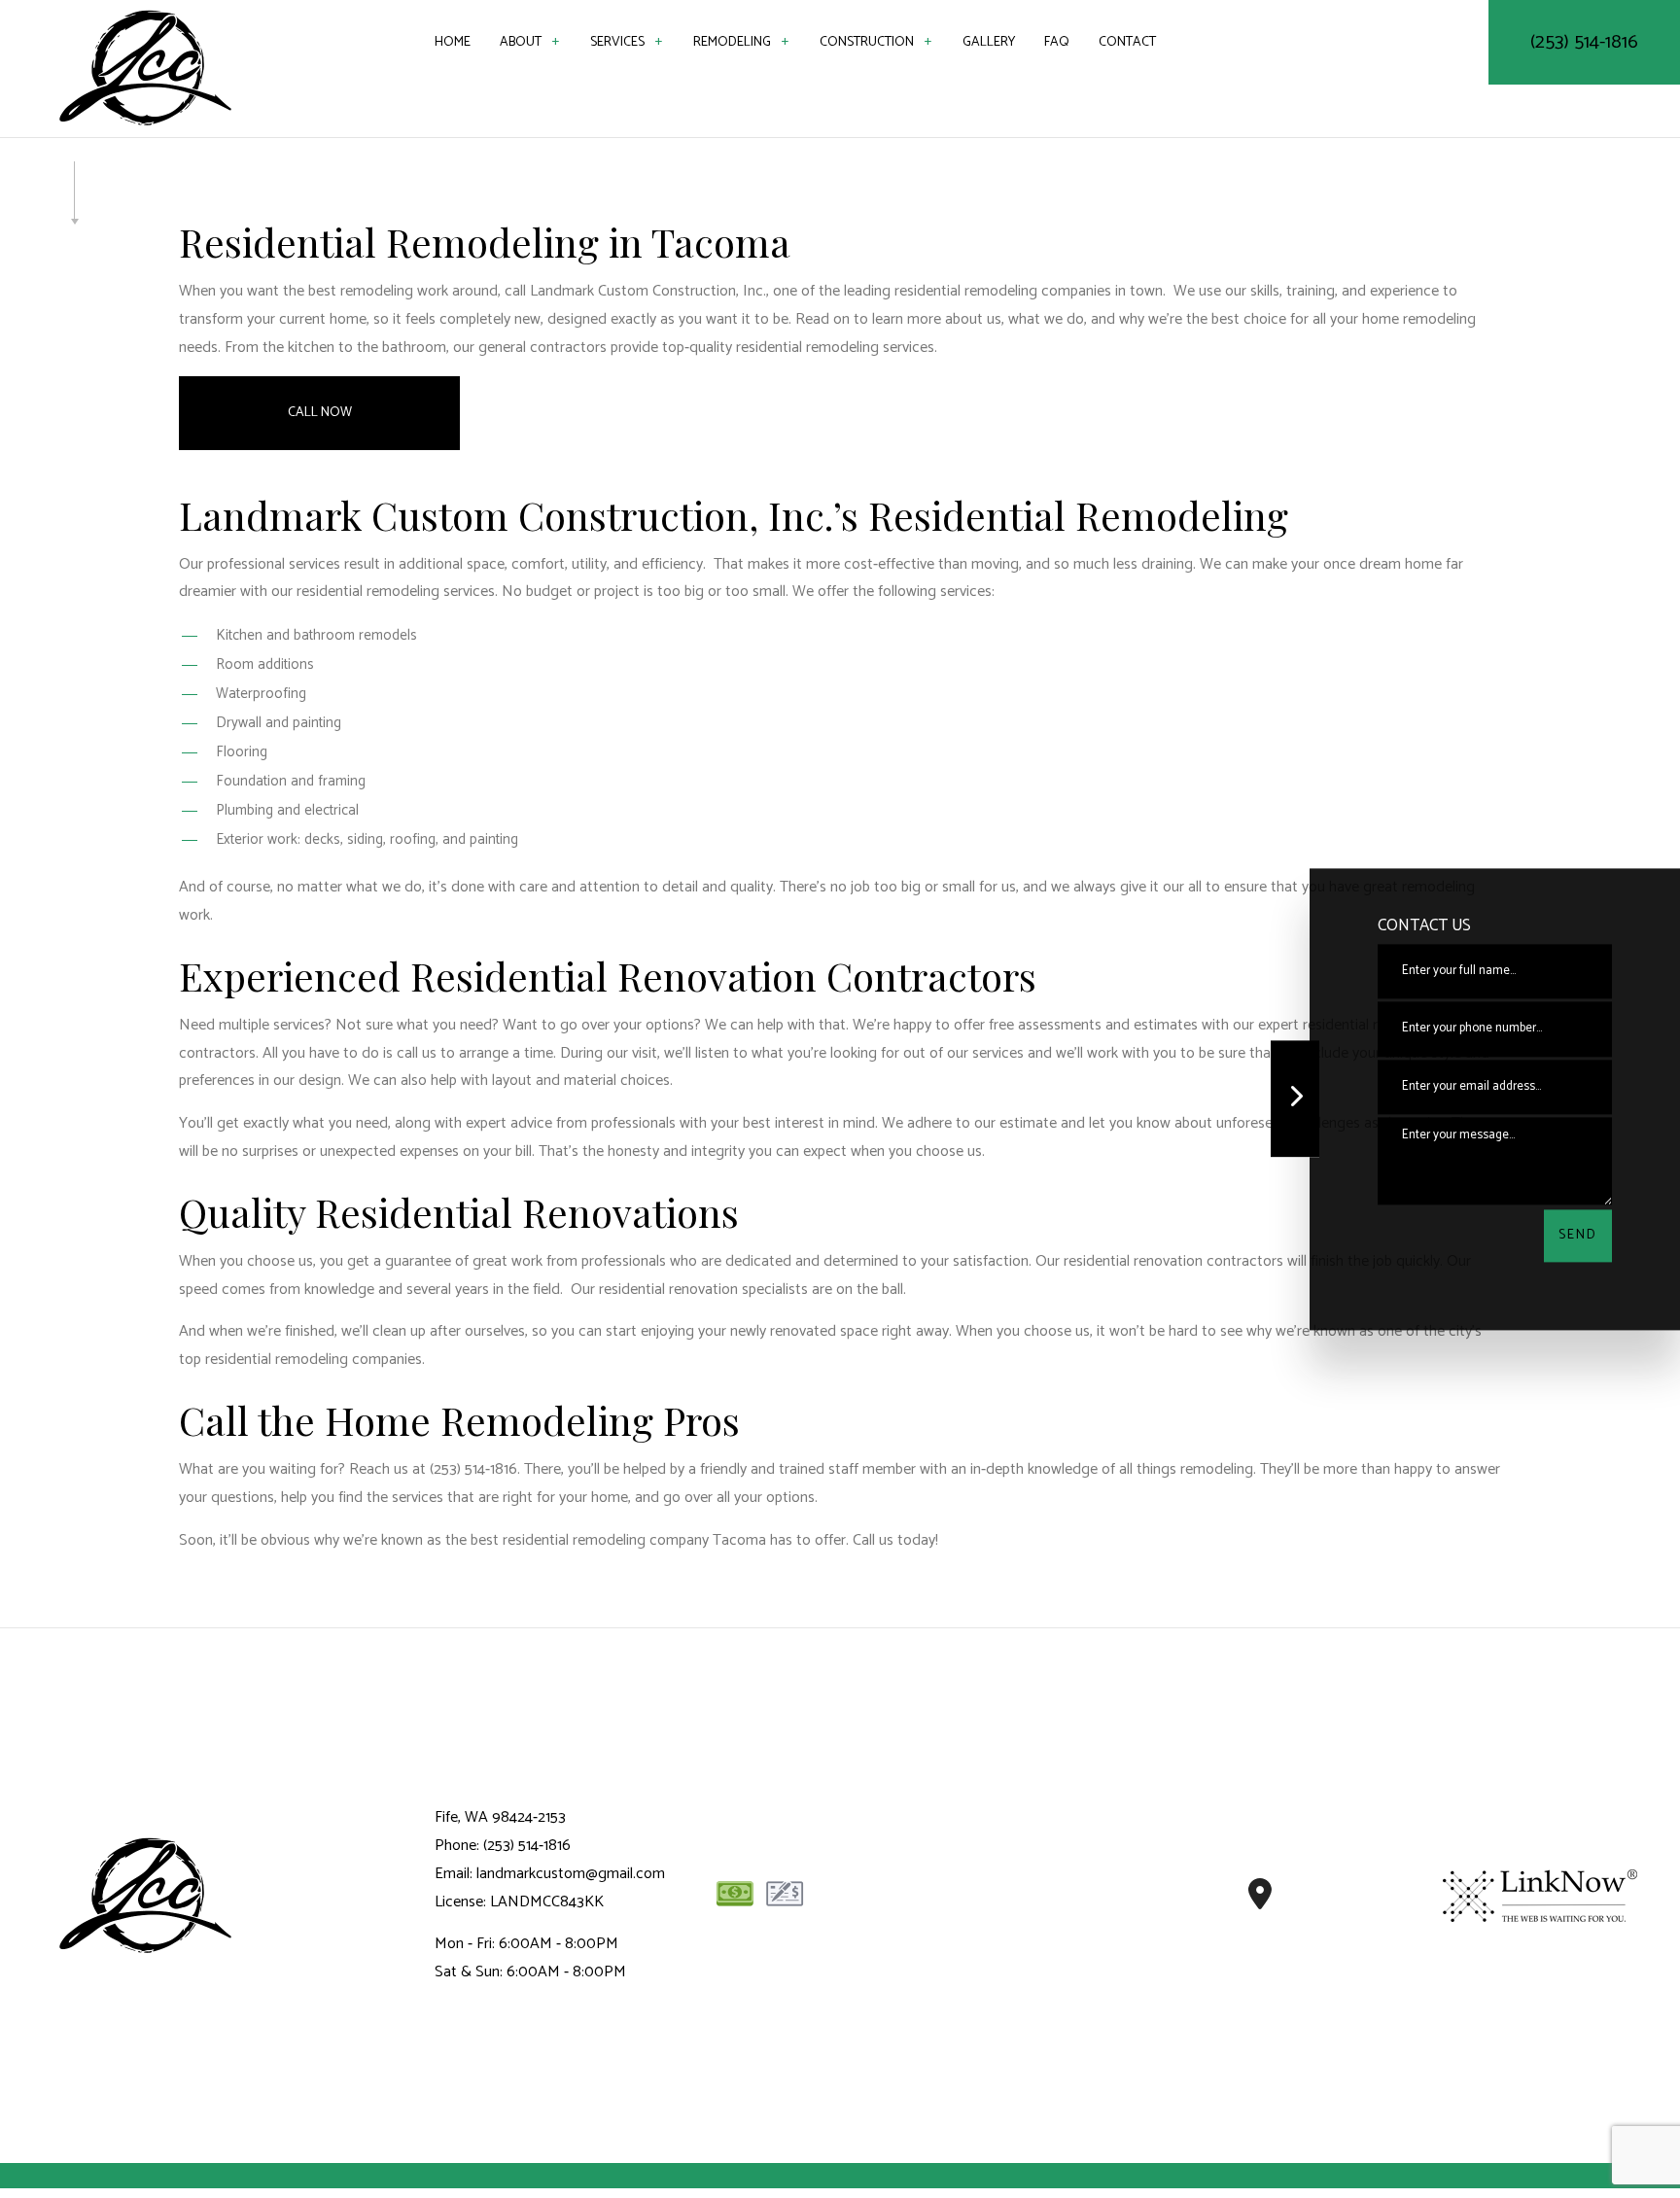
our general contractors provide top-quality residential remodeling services (694, 348)
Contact (1127, 42)
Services (617, 42)
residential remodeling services (396, 592)
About (521, 42)
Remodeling (732, 42)
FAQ (1057, 42)
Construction (867, 42)
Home (453, 42)
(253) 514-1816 (1584, 42)
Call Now (320, 413)
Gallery (989, 42)
